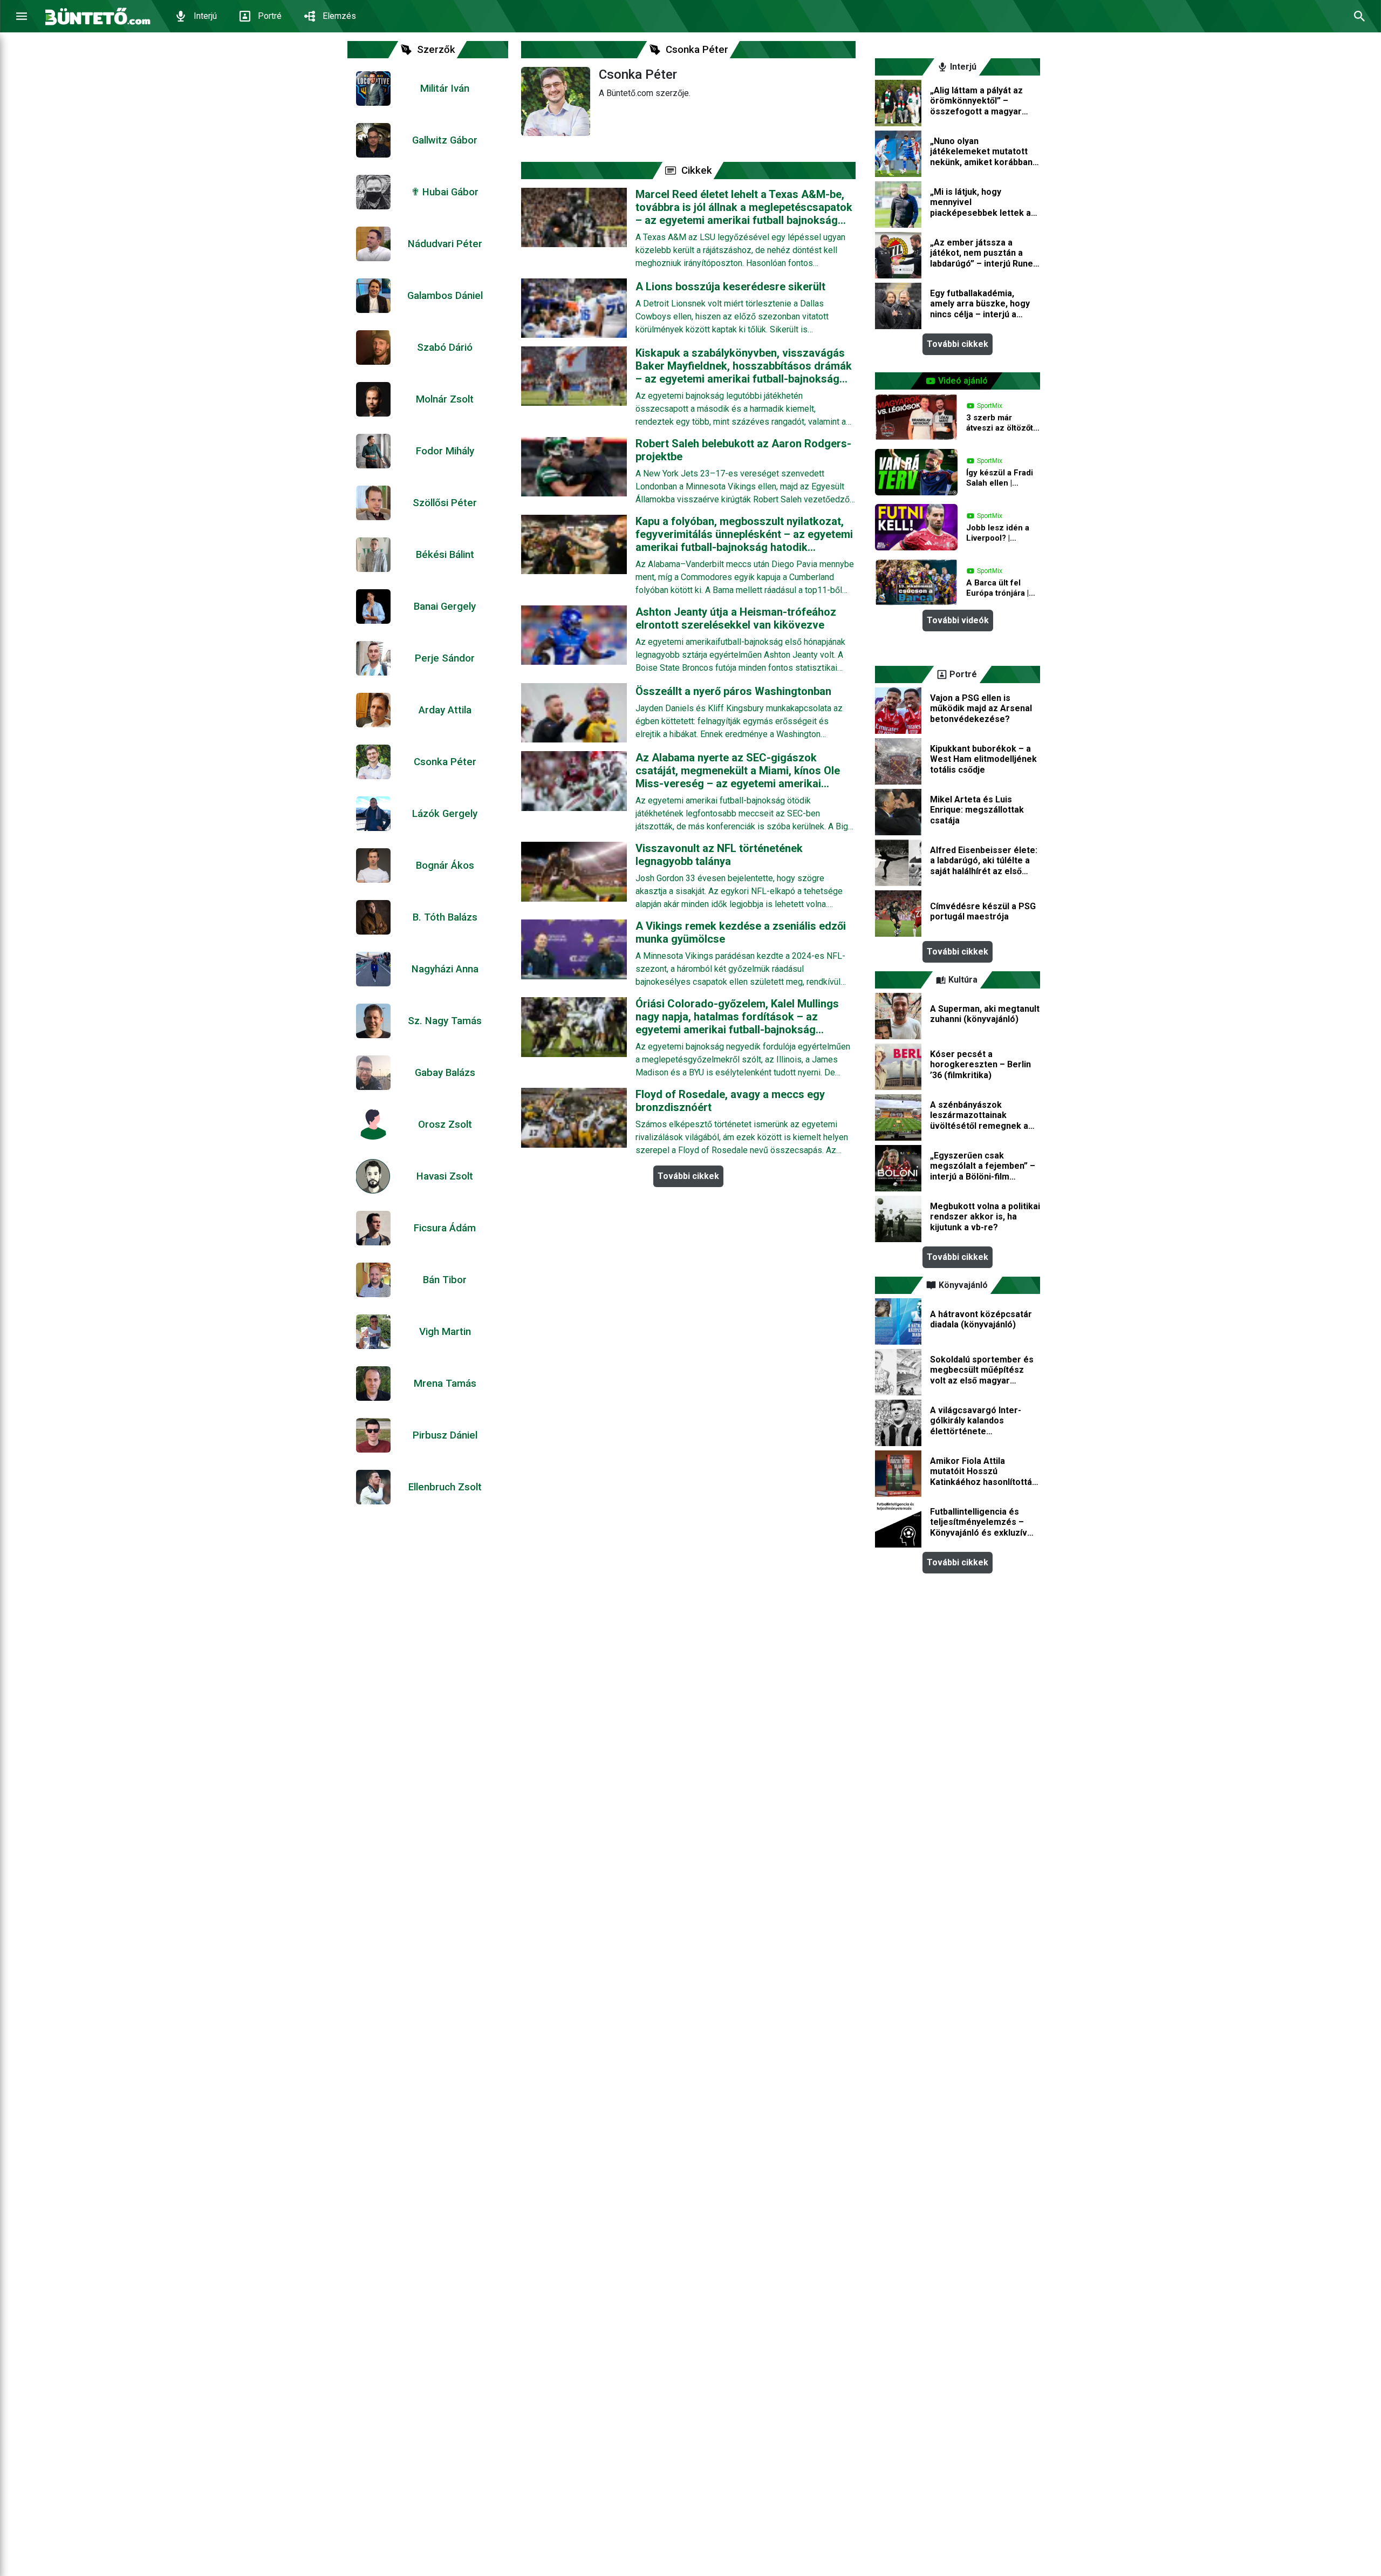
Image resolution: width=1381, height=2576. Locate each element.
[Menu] (22, 16)
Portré (270, 16)
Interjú (205, 16)
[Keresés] (1359, 16)
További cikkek (688, 1176)
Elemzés (339, 16)
